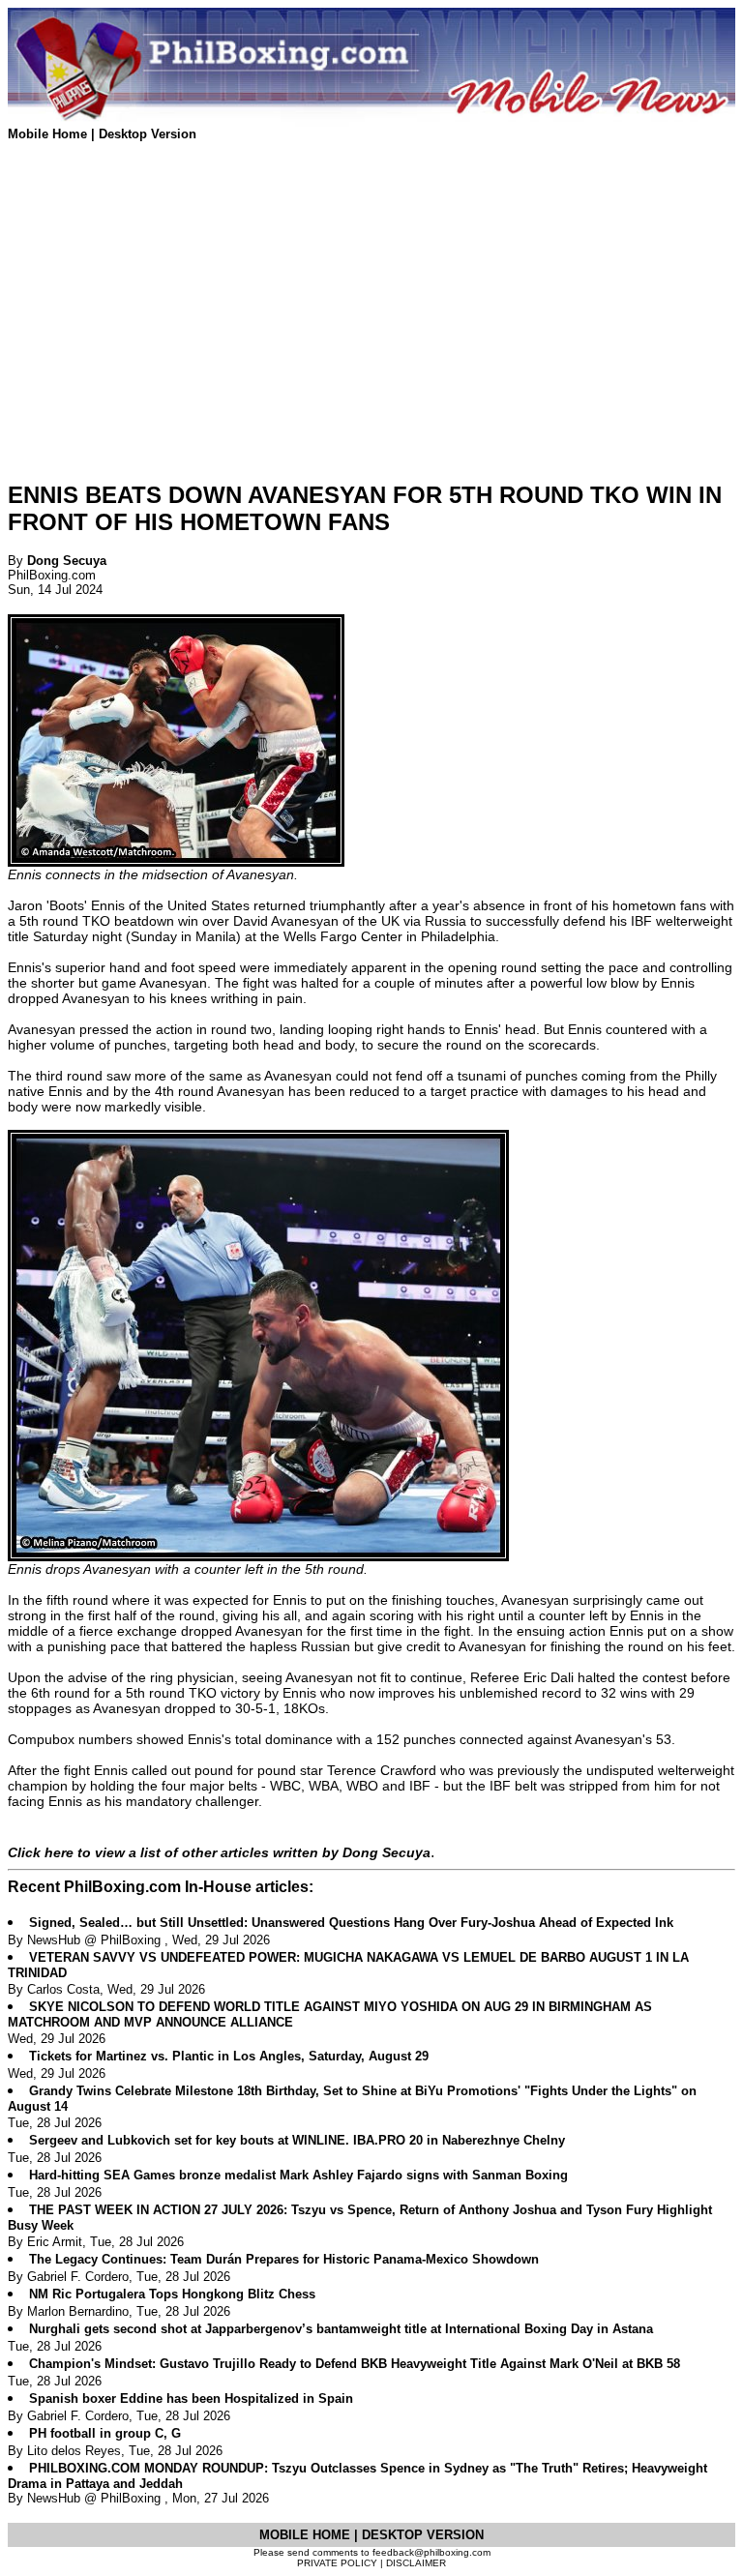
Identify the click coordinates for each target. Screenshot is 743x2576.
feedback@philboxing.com (431, 2552)
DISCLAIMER (416, 2563)
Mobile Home (49, 134)
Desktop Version (148, 134)
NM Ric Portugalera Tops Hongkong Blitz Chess (172, 2294)
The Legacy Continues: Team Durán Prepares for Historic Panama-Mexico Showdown (284, 2259)
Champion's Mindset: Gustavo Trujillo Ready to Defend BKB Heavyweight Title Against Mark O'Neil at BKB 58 (355, 2364)
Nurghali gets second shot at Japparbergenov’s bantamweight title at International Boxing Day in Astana (341, 2329)
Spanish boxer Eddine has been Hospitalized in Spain (191, 2398)
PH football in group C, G (105, 2433)
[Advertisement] (371, 329)
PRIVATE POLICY (337, 2563)
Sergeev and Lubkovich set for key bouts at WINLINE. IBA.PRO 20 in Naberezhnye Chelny (297, 2140)
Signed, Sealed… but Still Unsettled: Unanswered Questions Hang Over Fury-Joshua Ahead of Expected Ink (351, 1923)
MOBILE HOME (307, 2535)
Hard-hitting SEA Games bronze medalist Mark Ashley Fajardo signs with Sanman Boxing (298, 2175)
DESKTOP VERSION (423, 2535)
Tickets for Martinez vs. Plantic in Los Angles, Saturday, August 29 (229, 2056)
